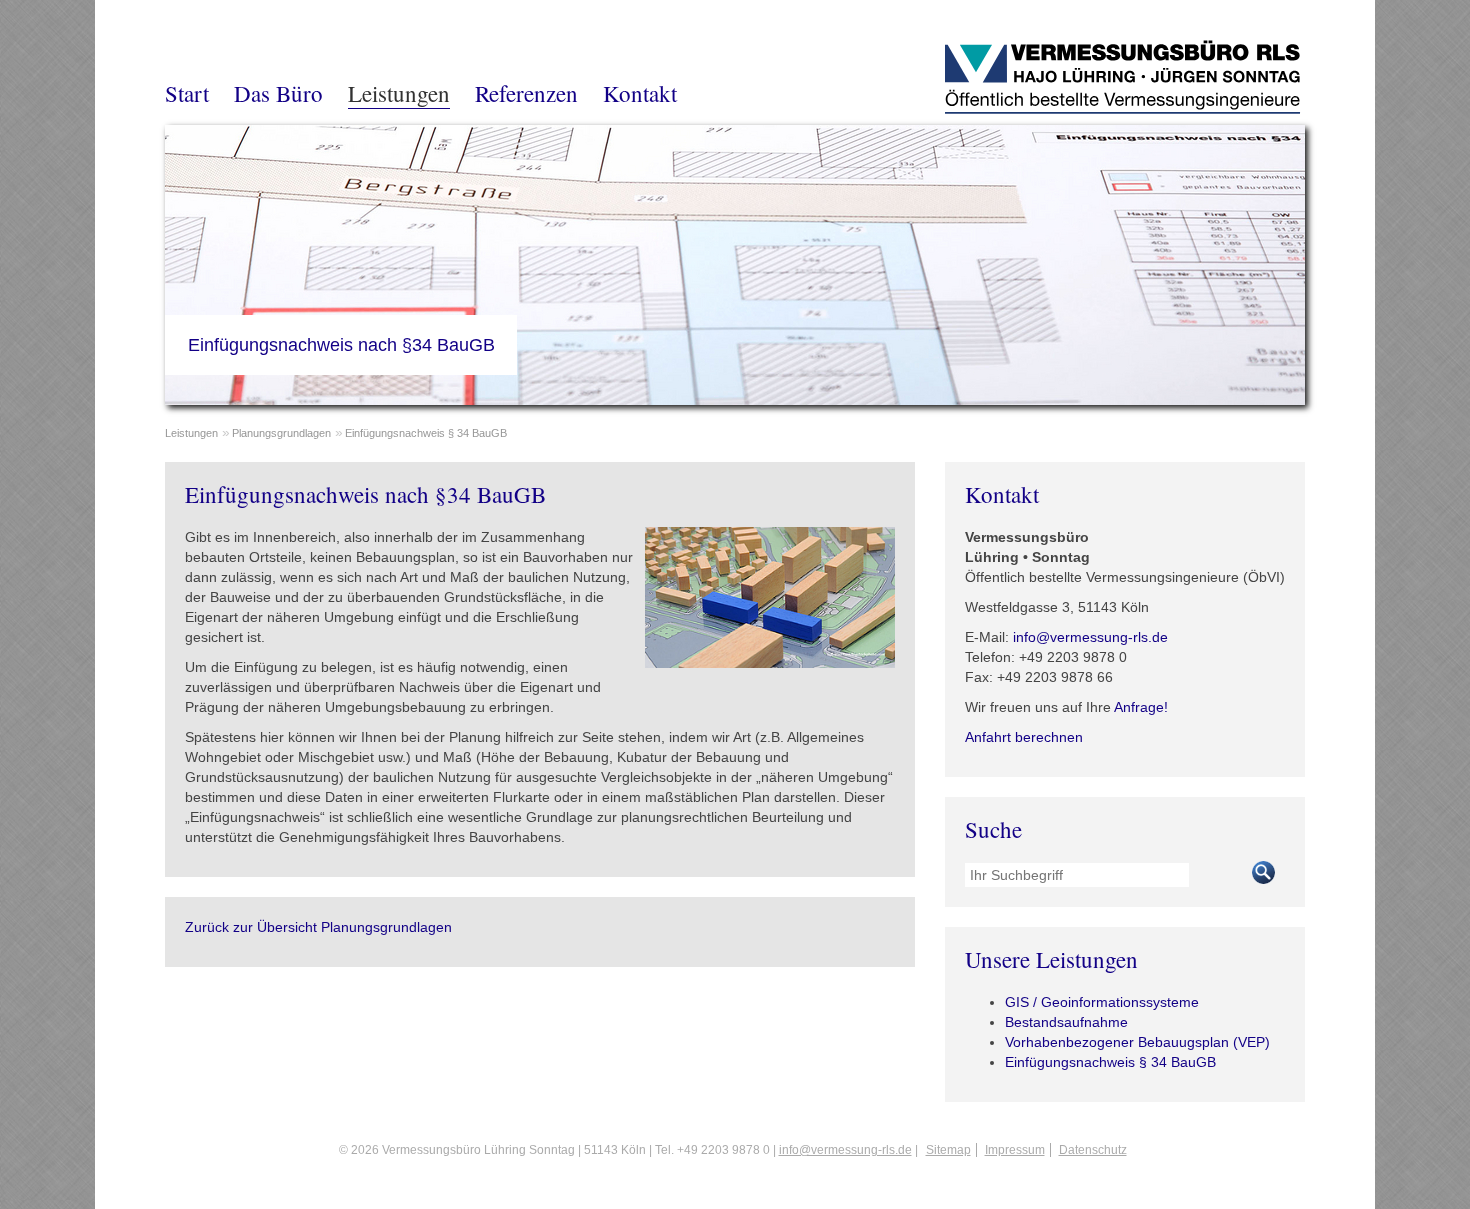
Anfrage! (1141, 707)
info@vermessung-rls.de (1090, 637)
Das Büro (278, 93)
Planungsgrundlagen (281, 433)
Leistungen (399, 93)
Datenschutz (1093, 1150)
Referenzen (526, 93)
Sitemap (948, 1150)
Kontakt (640, 93)
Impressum (1015, 1150)
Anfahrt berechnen (1024, 737)
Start (187, 93)
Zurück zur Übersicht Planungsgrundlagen (318, 927)
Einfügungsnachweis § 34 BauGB (426, 433)
